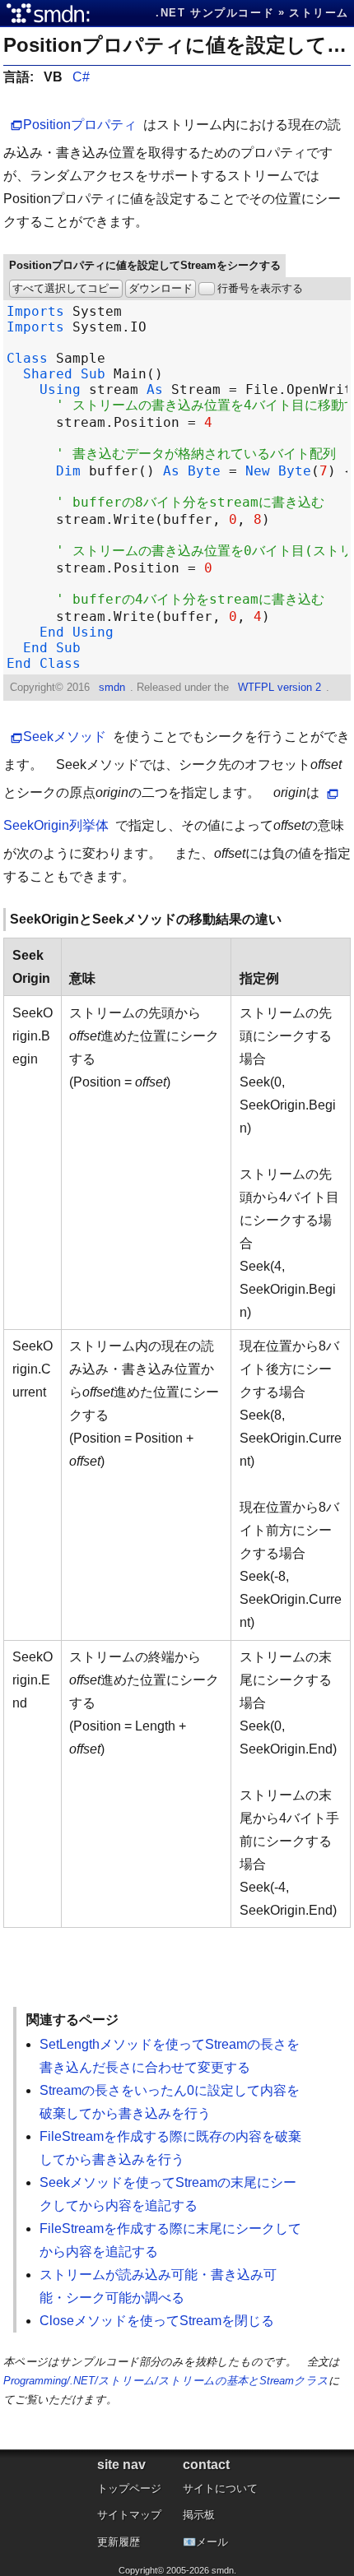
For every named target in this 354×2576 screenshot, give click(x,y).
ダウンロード (161, 288)
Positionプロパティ (80, 125)
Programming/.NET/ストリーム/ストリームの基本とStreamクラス (166, 2381)
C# (81, 77)
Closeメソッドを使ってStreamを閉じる (157, 2321)
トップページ (129, 2488)
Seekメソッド (65, 737)
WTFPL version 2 (279, 687)
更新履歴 (119, 2542)
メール (212, 2542)
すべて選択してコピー (66, 288)
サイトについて (220, 2488)
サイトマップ (129, 2515)
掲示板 (199, 2515)
